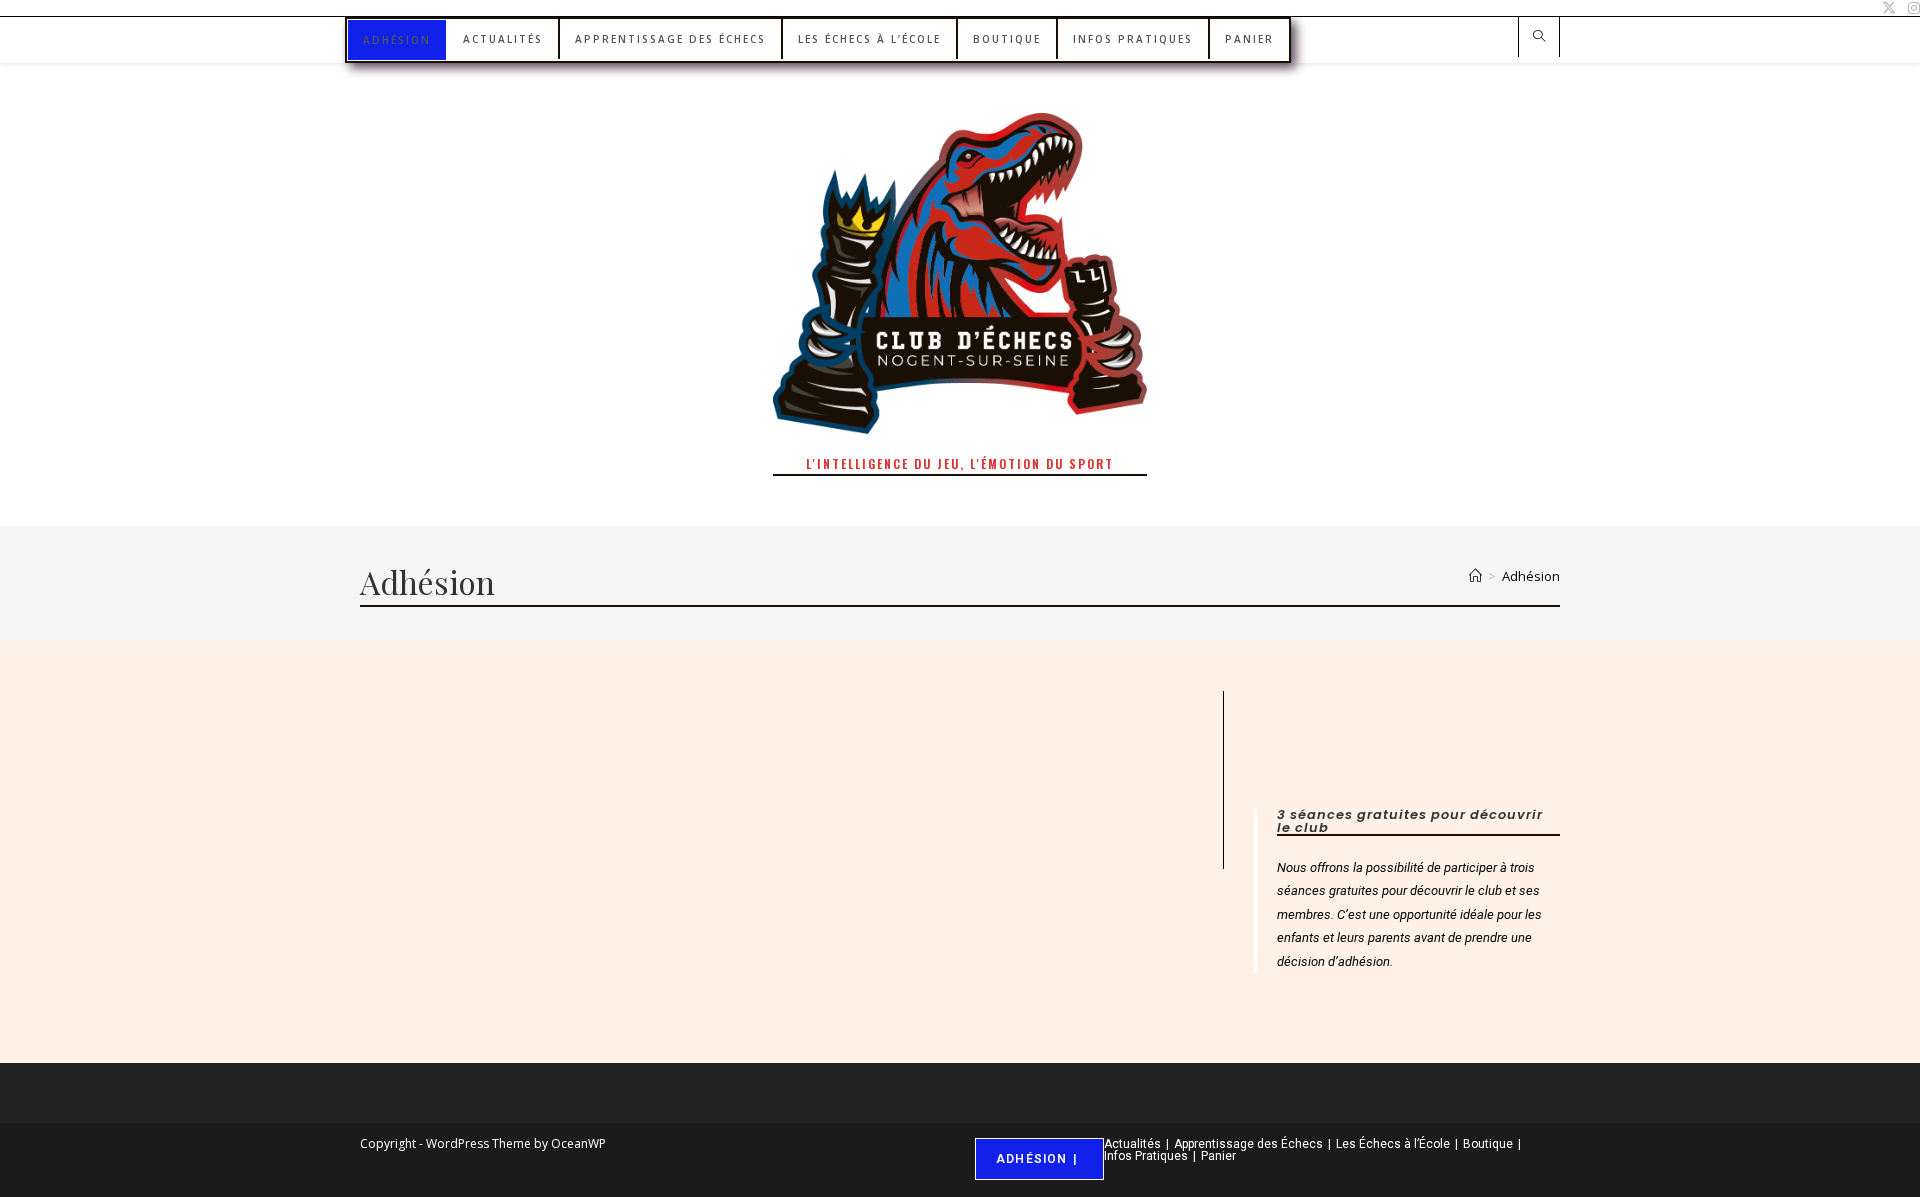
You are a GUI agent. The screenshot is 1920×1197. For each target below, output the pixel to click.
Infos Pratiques (1146, 1156)
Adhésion (1531, 576)
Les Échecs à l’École (1393, 1144)
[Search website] (1539, 38)
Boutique (1488, 1144)
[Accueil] (1475, 576)
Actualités (1132, 1144)
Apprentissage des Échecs (1248, 1144)
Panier (1218, 1156)
